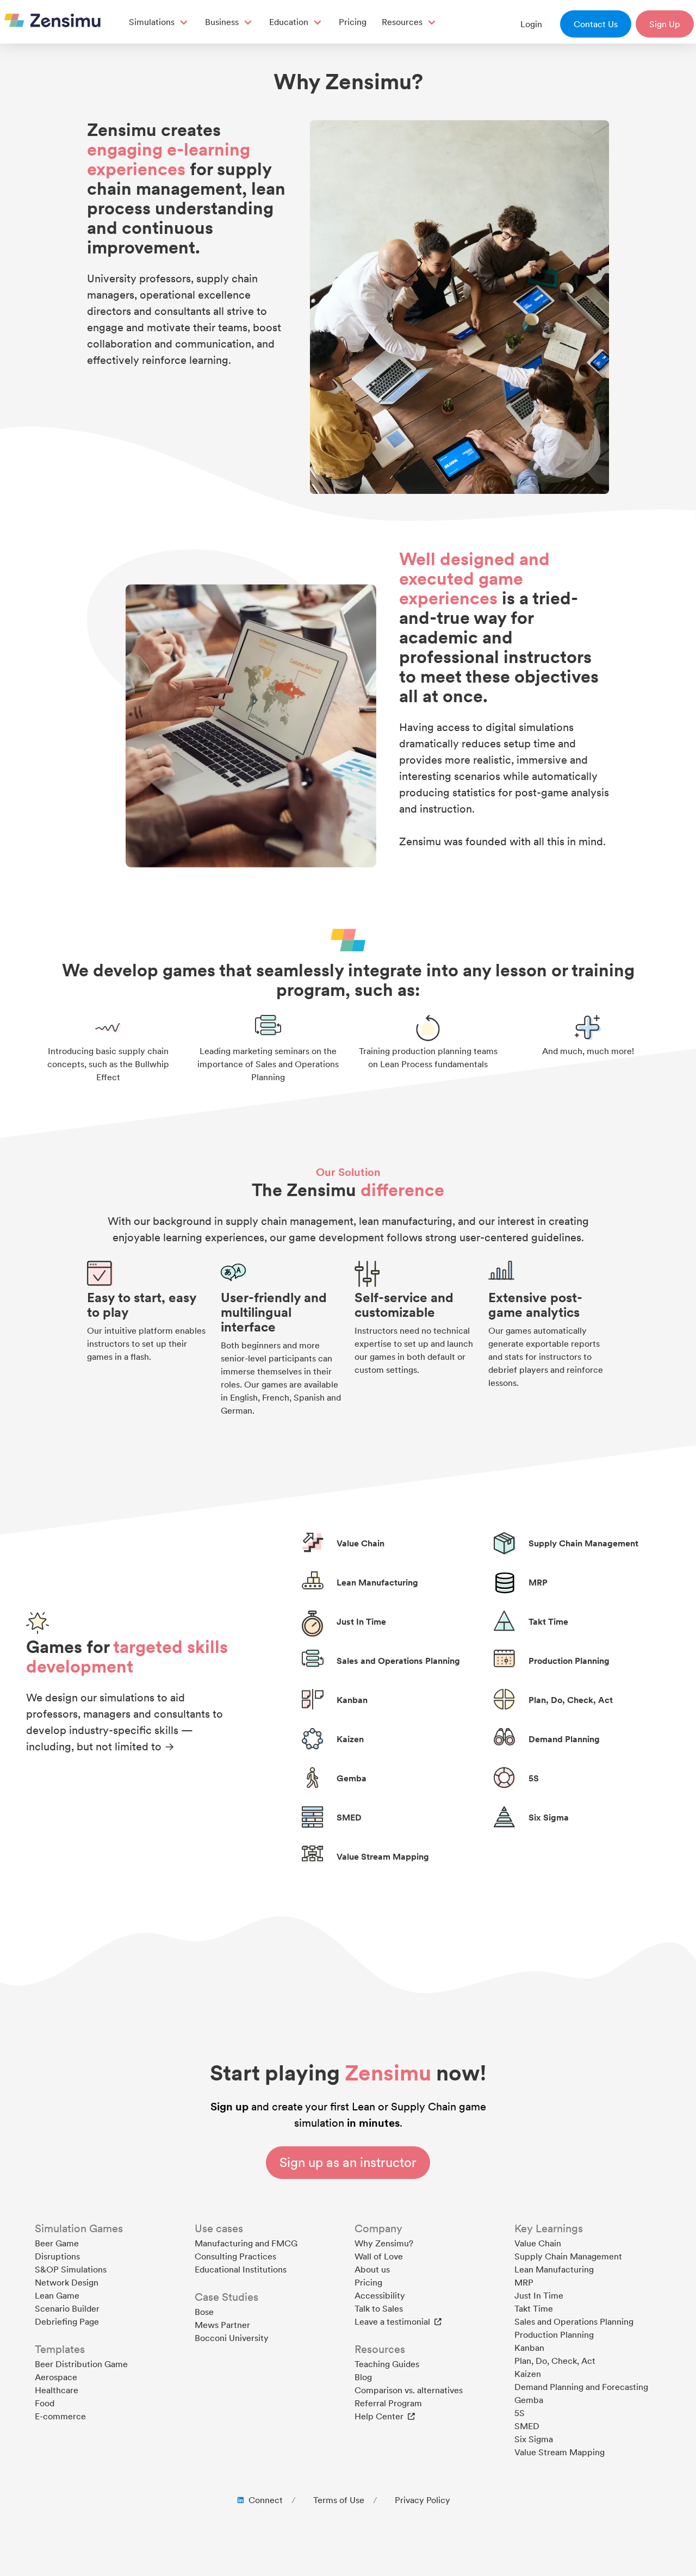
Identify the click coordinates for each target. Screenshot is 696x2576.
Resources (402, 22)
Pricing (353, 22)
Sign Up (665, 24)
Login (531, 24)
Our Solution (348, 1172)
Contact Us (596, 24)
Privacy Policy (422, 2500)
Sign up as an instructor (348, 2162)
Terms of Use (339, 2500)
